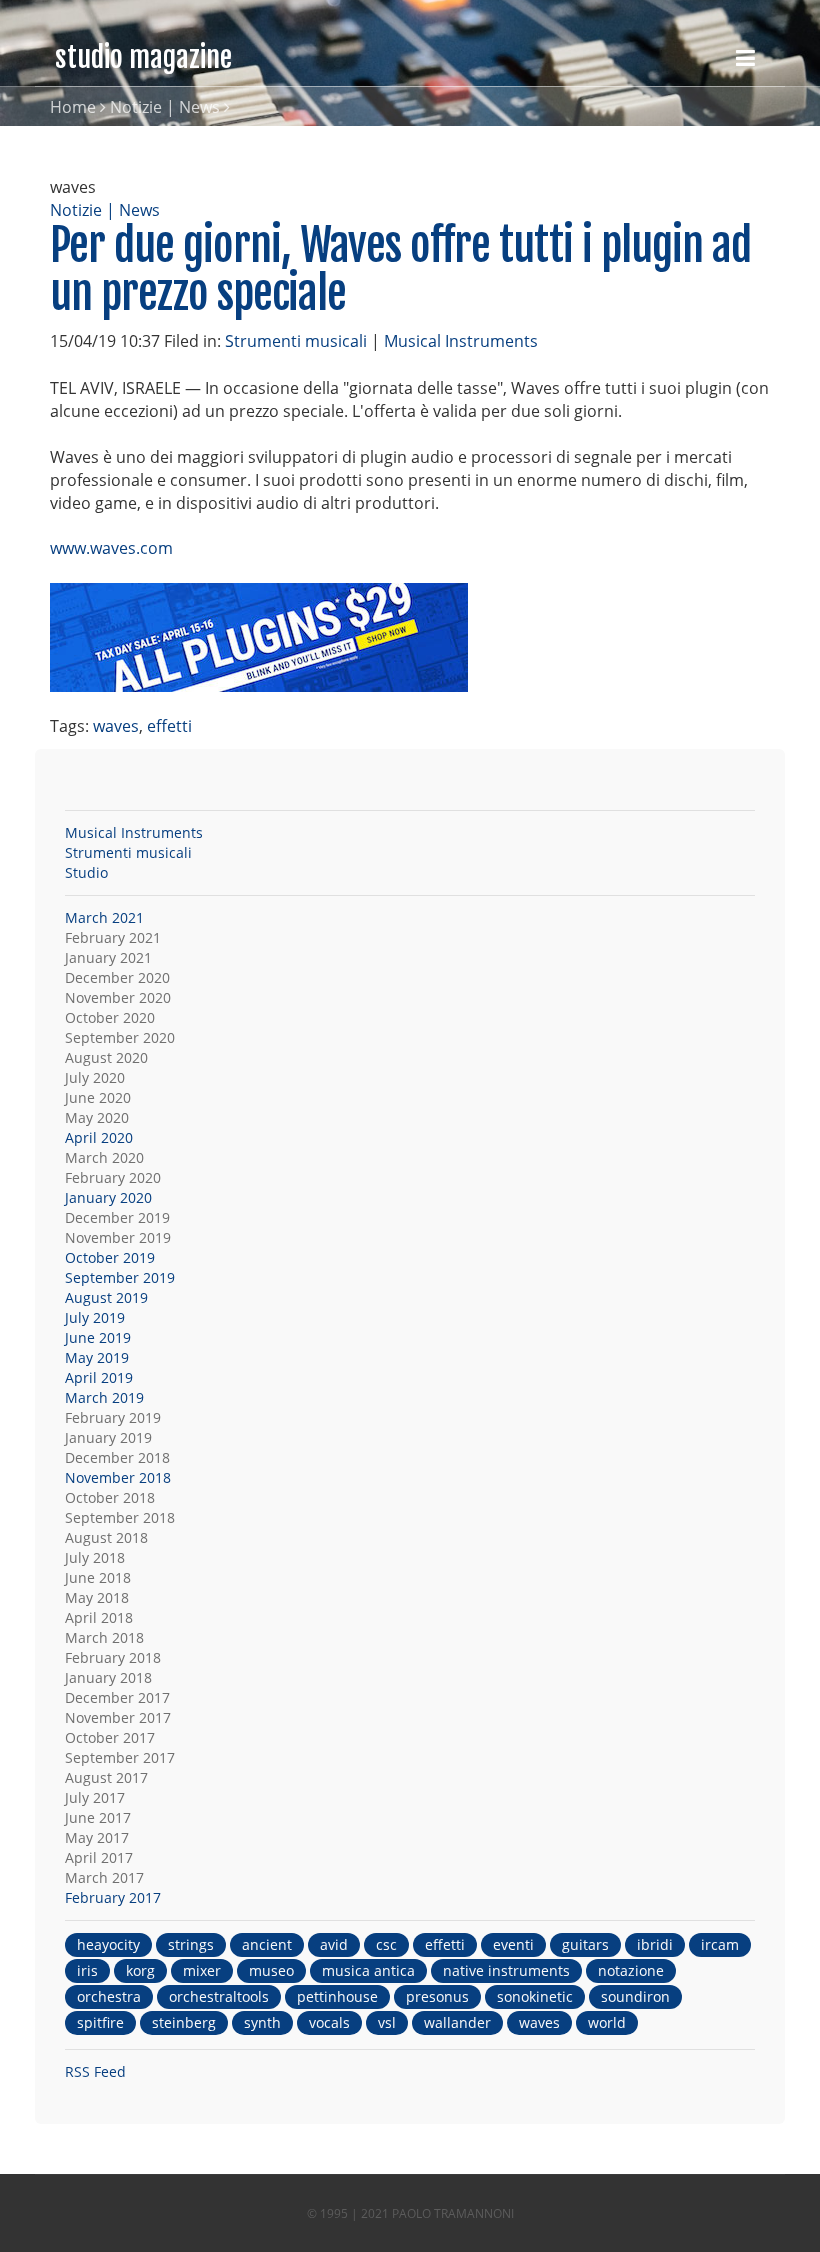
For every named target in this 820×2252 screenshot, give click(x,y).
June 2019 (98, 1337)
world (607, 2022)
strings (191, 1944)
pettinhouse (337, 1996)
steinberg (184, 2022)
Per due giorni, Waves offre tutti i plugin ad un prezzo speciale (400, 269)
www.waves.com (111, 548)
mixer (202, 1970)
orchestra (109, 1996)
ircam (720, 1944)
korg (140, 1970)
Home (73, 107)
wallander (457, 2022)
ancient (267, 1944)
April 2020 (99, 1137)
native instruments (506, 1970)
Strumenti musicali (296, 341)
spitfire (100, 2022)
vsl (387, 2022)
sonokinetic (535, 1996)
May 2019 (97, 1357)
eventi (513, 1944)
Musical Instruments (461, 341)
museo (271, 1970)
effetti (169, 726)
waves (116, 726)
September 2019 (120, 1277)
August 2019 (106, 1297)
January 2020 (108, 1197)
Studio (86, 872)
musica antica (368, 1970)
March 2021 (104, 917)
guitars (585, 1944)
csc (386, 1944)
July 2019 (95, 1317)
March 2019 (104, 1397)
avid (334, 1944)
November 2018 (118, 1477)
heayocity (108, 1944)
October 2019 (110, 1257)
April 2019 (99, 1377)
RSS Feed (95, 2071)
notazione (631, 1970)
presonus (437, 1996)
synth (262, 2022)
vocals (329, 2022)
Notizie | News (165, 107)
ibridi (655, 1944)
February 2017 (113, 1897)
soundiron (635, 1996)
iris (87, 1970)
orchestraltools (219, 1996)
